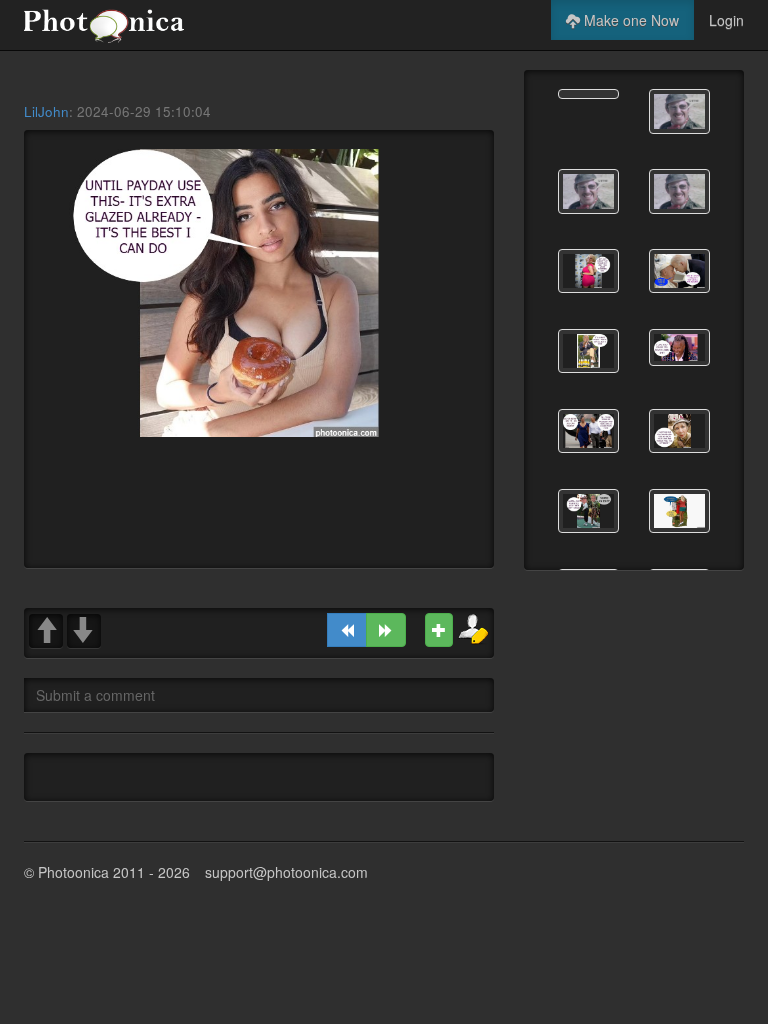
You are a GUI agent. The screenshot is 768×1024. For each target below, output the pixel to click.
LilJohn (46, 111)
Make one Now (629, 20)
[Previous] (347, 630)
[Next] (386, 630)
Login (726, 20)
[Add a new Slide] (439, 630)
